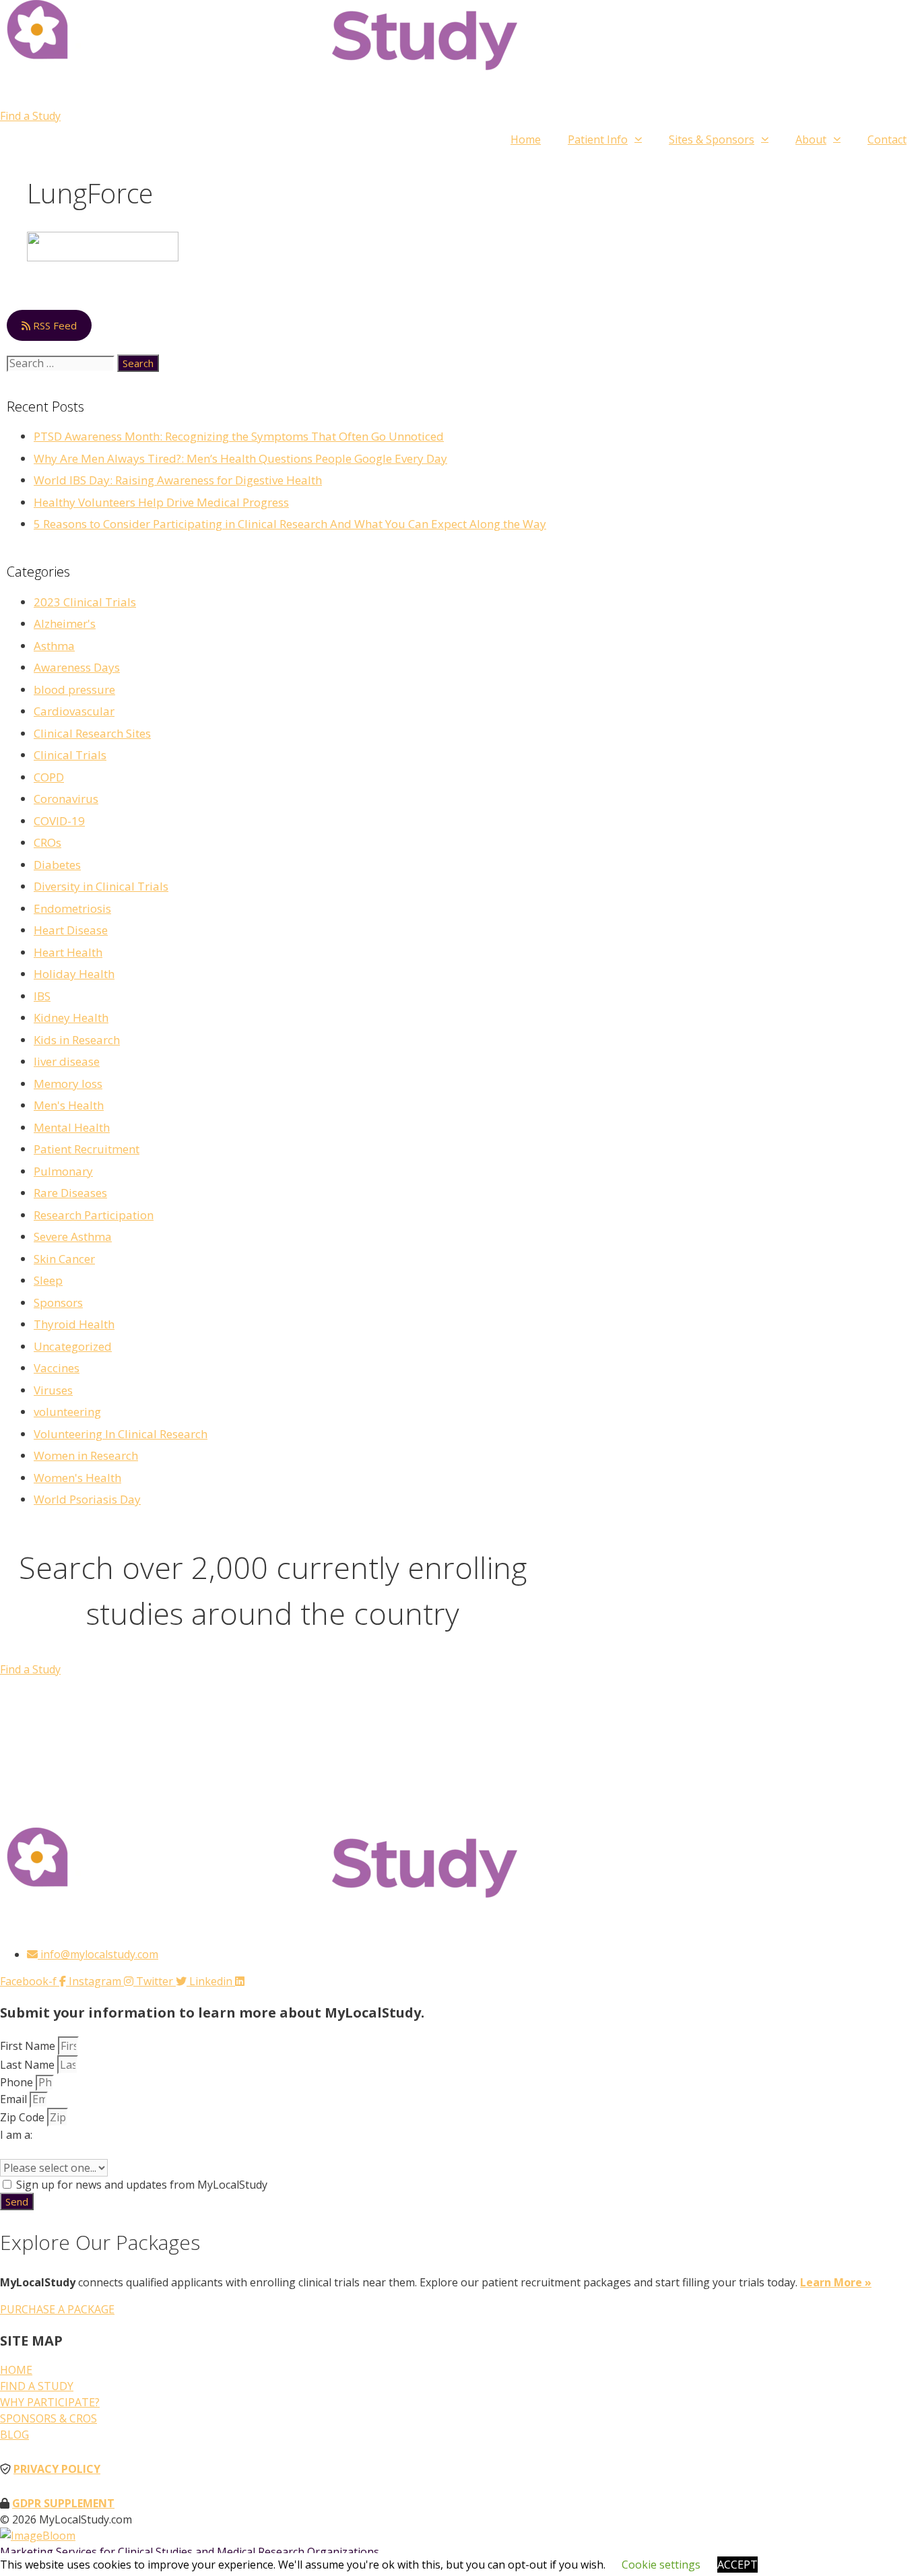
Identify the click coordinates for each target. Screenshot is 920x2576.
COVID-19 (59, 821)
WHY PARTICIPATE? (50, 2402)
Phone (18, 2082)
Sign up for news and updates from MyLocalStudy (142, 2185)
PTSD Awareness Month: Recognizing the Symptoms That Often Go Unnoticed (239, 436)
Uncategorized (73, 1346)
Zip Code (24, 2117)
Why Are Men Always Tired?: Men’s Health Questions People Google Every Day (240, 458)
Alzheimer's (65, 623)
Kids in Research (77, 1040)
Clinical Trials (70, 755)
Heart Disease (71, 930)
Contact (887, 139)
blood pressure (74, 689)
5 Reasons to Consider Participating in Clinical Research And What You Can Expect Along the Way (290, 524)
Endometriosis (72, 908)
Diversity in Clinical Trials (101, 886)
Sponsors (58, 1302)
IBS (42, 996)
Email (15, 2099)
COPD (49, 777)
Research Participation (94, 1215)
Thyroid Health (74, 1324)
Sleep (48, 1280)
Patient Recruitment (87, 1149)
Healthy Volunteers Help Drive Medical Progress (161, 502)
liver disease (67, 1061)
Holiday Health (74, 974)
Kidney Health (71, 1018)
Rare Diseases (70, 1193)
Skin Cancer (64, 1259)
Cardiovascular (74, 711)
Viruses (53, 1390)
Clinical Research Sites (92, 733)
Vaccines (57, 1368)
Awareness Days (77, 667)
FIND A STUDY (37, 2386)
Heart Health (68, 952)
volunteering (67, 1412)
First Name (29, 2046)
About (811, 139)
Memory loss (68, 1084)
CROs (47, 842)
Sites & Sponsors (712, 139)
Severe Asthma (73, 1236)
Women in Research (86, 1455)
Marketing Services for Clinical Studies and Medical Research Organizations (190, 2552)
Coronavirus (66, 799)
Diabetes (57, 865)
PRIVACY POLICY (57, 2469)
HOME (16, 2370)
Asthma (54, 646)
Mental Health (72, 1127)
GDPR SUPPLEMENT (63, 2503)
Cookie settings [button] (661, 2565)
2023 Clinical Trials (85, 602)
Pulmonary (63, 1171)
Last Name (29, 2065)
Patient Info (598, 139)
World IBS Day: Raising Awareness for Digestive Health (178, 480)
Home (526, 139)
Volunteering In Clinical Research (121, 1434)
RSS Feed (54, 325)
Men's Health (69, 1105)
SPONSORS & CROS (48, 2418)
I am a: (16, 2135)
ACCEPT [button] (737, 2565)
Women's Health (77, 1478)
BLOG (14, 2435)
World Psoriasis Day (87, 1499)
